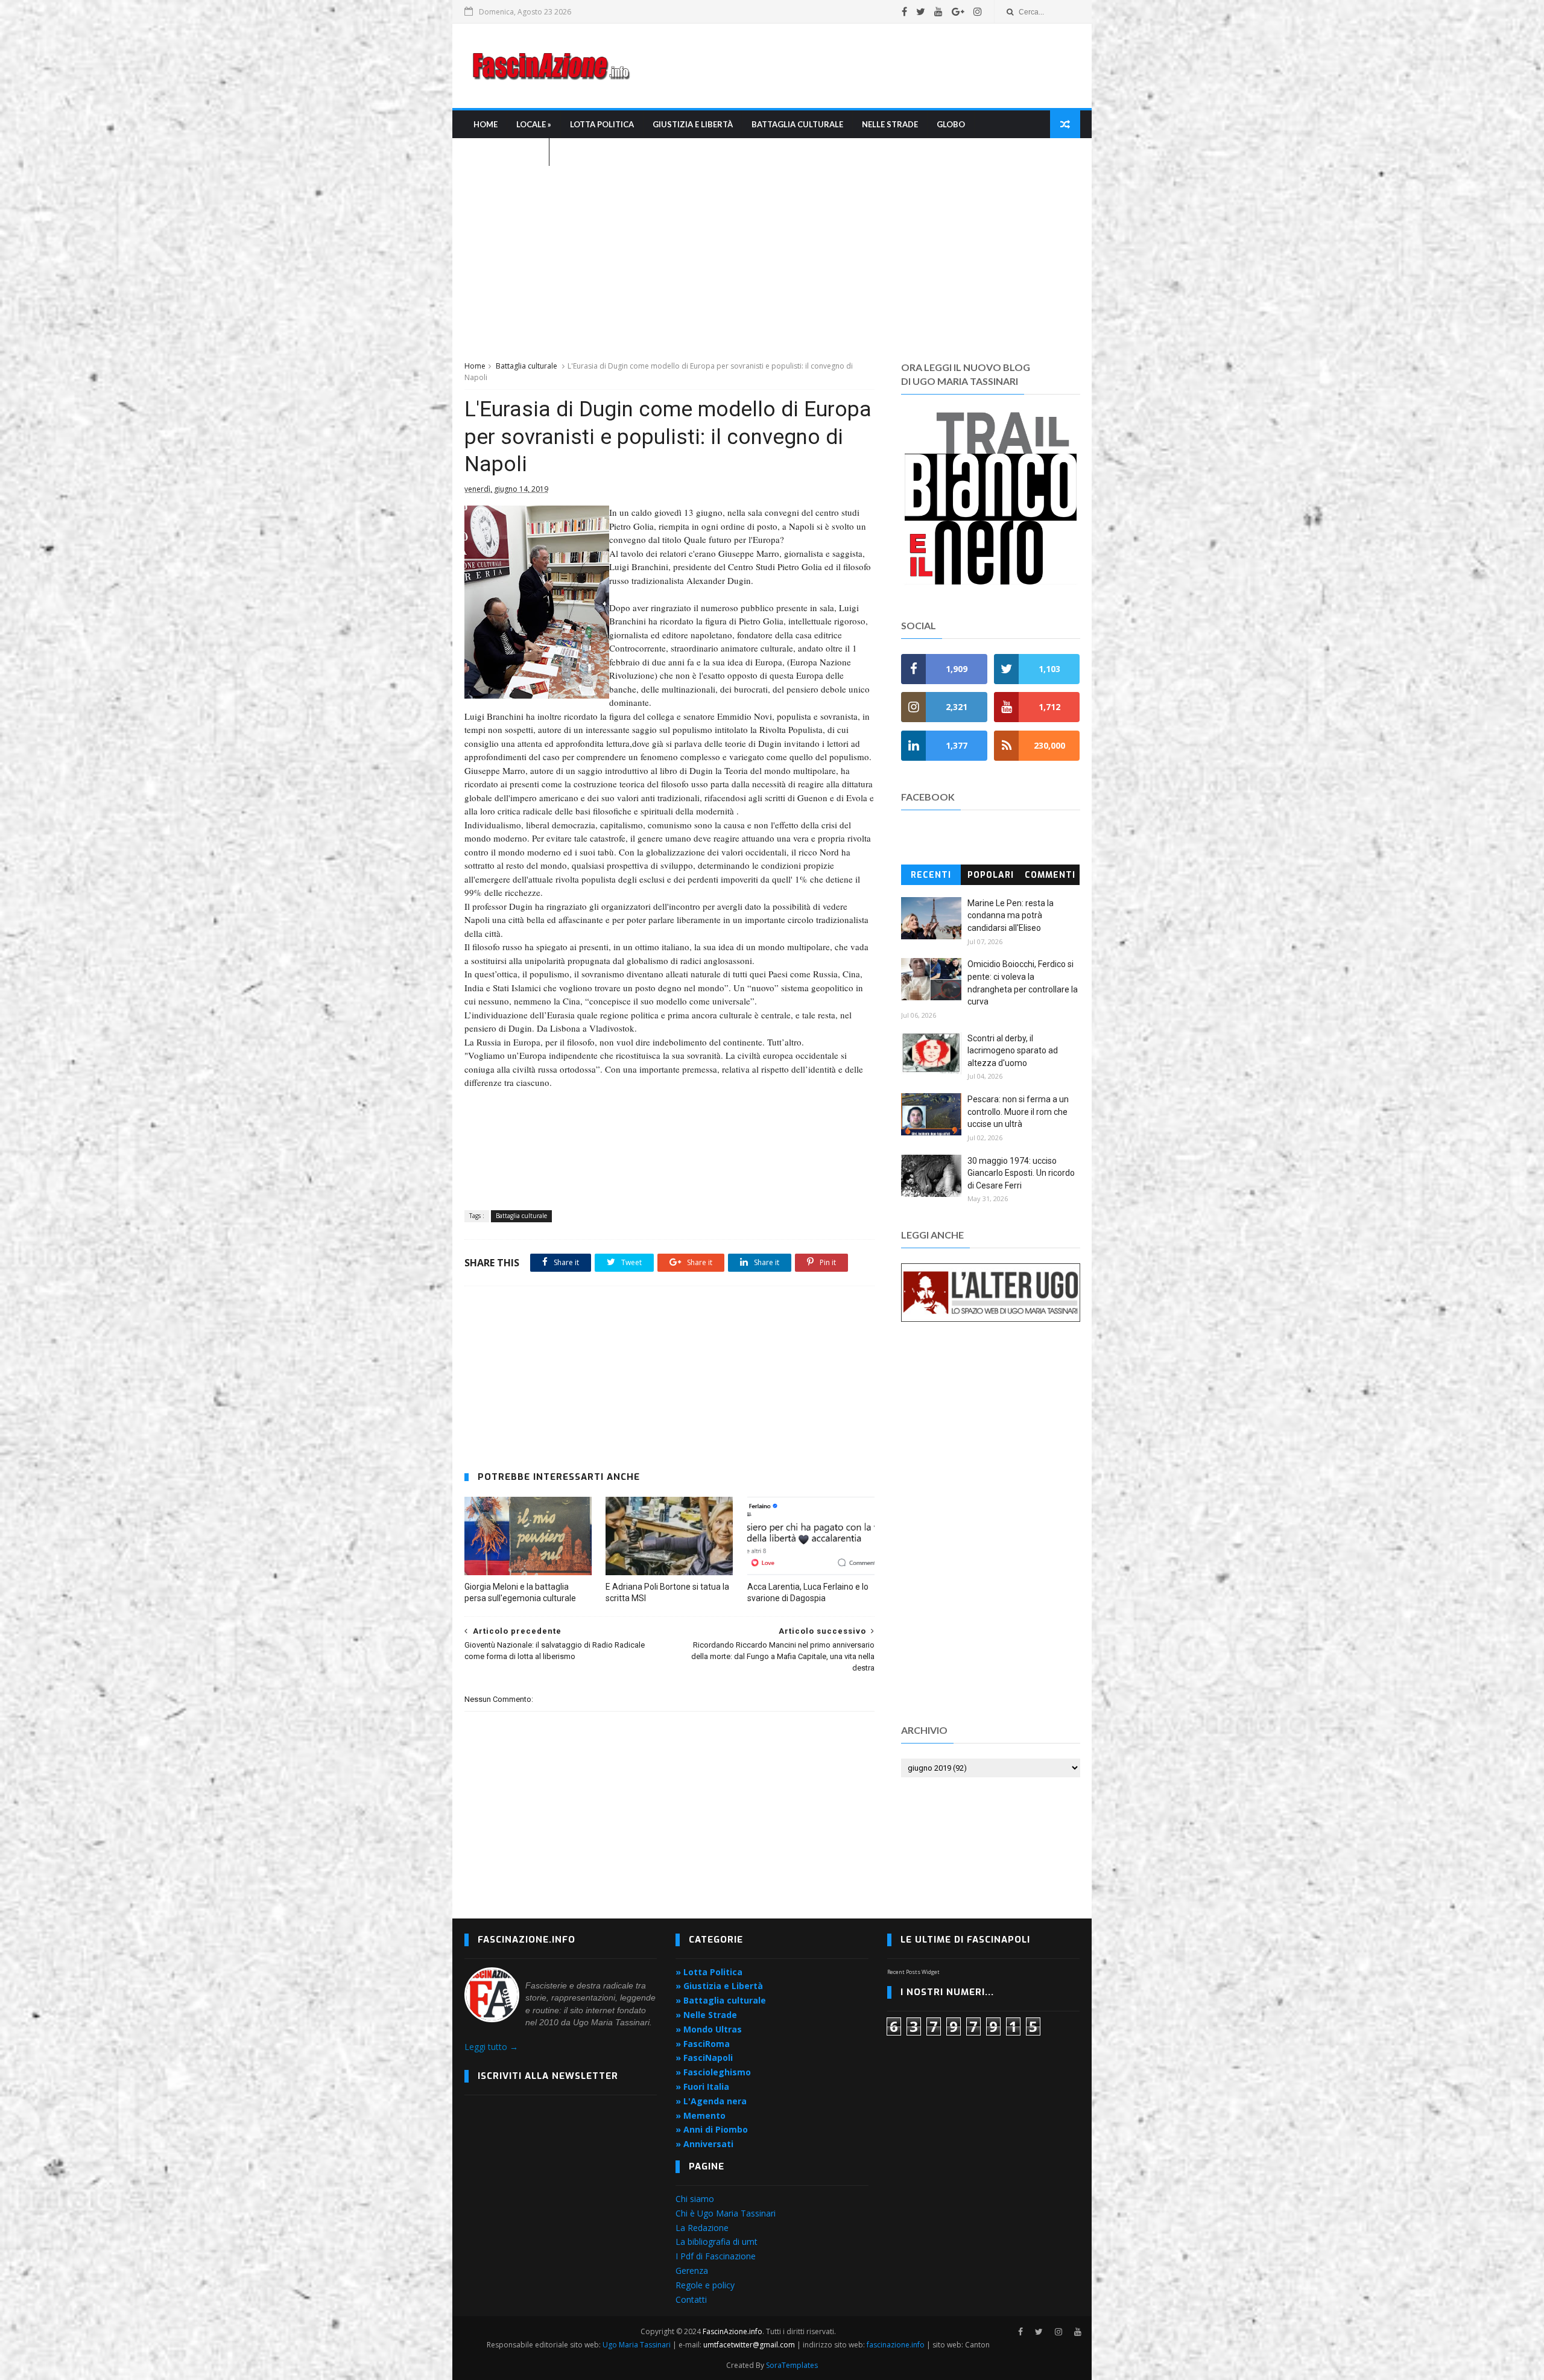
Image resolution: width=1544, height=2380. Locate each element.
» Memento (701, 2115)
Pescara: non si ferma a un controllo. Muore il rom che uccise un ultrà (1018, 1112)
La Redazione (702, 2228)
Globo (951, 124)
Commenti (1050, 875)
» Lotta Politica (709, 1972)
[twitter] (921, 11)
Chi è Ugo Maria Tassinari (726, 2213)
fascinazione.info (896, 2345)
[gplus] (958, 11)
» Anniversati (704, 2144)
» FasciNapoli (704, 2058)
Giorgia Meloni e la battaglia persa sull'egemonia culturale (520, 1592)
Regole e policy (705, 2285)
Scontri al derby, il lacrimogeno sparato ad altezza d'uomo (1013, 1051)
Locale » (534, 124)
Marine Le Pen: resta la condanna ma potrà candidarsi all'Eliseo (1011, 916)
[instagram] (978, 11)
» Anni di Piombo (712, 2129)
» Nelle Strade (706, 2015)
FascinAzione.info (732, 2331)
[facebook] (904, 11)
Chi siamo (695, 2199)
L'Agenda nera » (507, 152)
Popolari (991, 875)
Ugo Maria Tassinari (637, 2345)
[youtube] (938, 11)
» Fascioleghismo (713, 2072)
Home (486, 124)
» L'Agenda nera (711, 2101)
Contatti (691, 2299)
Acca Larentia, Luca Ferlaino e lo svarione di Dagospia (808, 1592)
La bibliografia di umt (717, 2242)
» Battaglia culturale (721, 2000)
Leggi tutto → (491, 2047)
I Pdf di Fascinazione (716, 2256)
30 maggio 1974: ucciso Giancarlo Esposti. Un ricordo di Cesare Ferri (1021, 1173)
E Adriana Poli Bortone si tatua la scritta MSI (667, 1592)
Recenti (931, 875)
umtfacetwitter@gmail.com (750, 2345)
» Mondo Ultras (709, 2029)
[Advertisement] (860, 66)
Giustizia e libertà (693, 124)
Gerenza (692, 2271)
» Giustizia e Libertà (719, 1986)
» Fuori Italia (702, 2086)
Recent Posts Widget (913, 1972)
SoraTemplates (792, 2365)
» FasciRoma (703, 2044)
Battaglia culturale (797, 124)
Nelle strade (890, 124)
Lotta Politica (602, 124)
